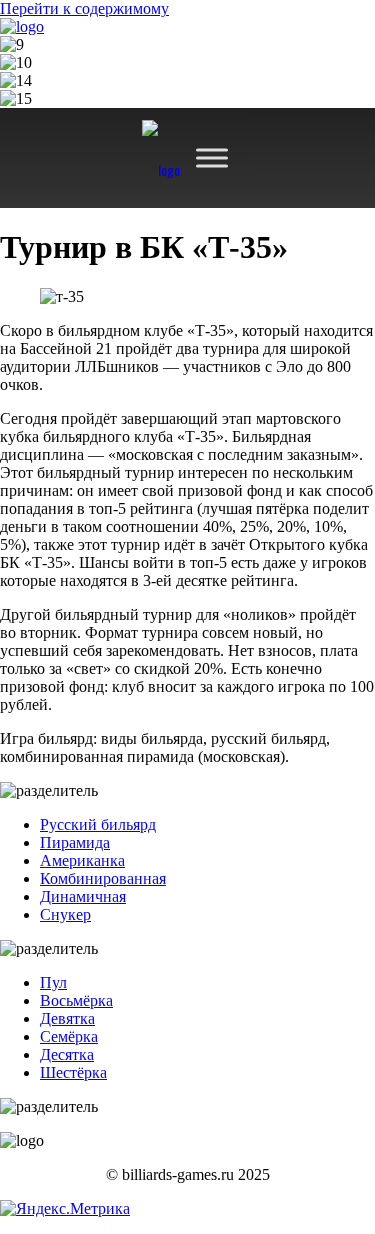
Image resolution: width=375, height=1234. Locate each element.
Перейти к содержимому (84, 8)
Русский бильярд (98, 824)
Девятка (67, 1018)
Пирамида (75, 842)
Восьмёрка (76, 1000)
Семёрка (69, 1036)
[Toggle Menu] (212, 157)
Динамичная (83, 896)
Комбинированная (103, 878)
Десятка (67, 1054)
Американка (82, 860)
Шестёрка (73, 1072)
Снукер (65, 914)
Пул (53, 982)
